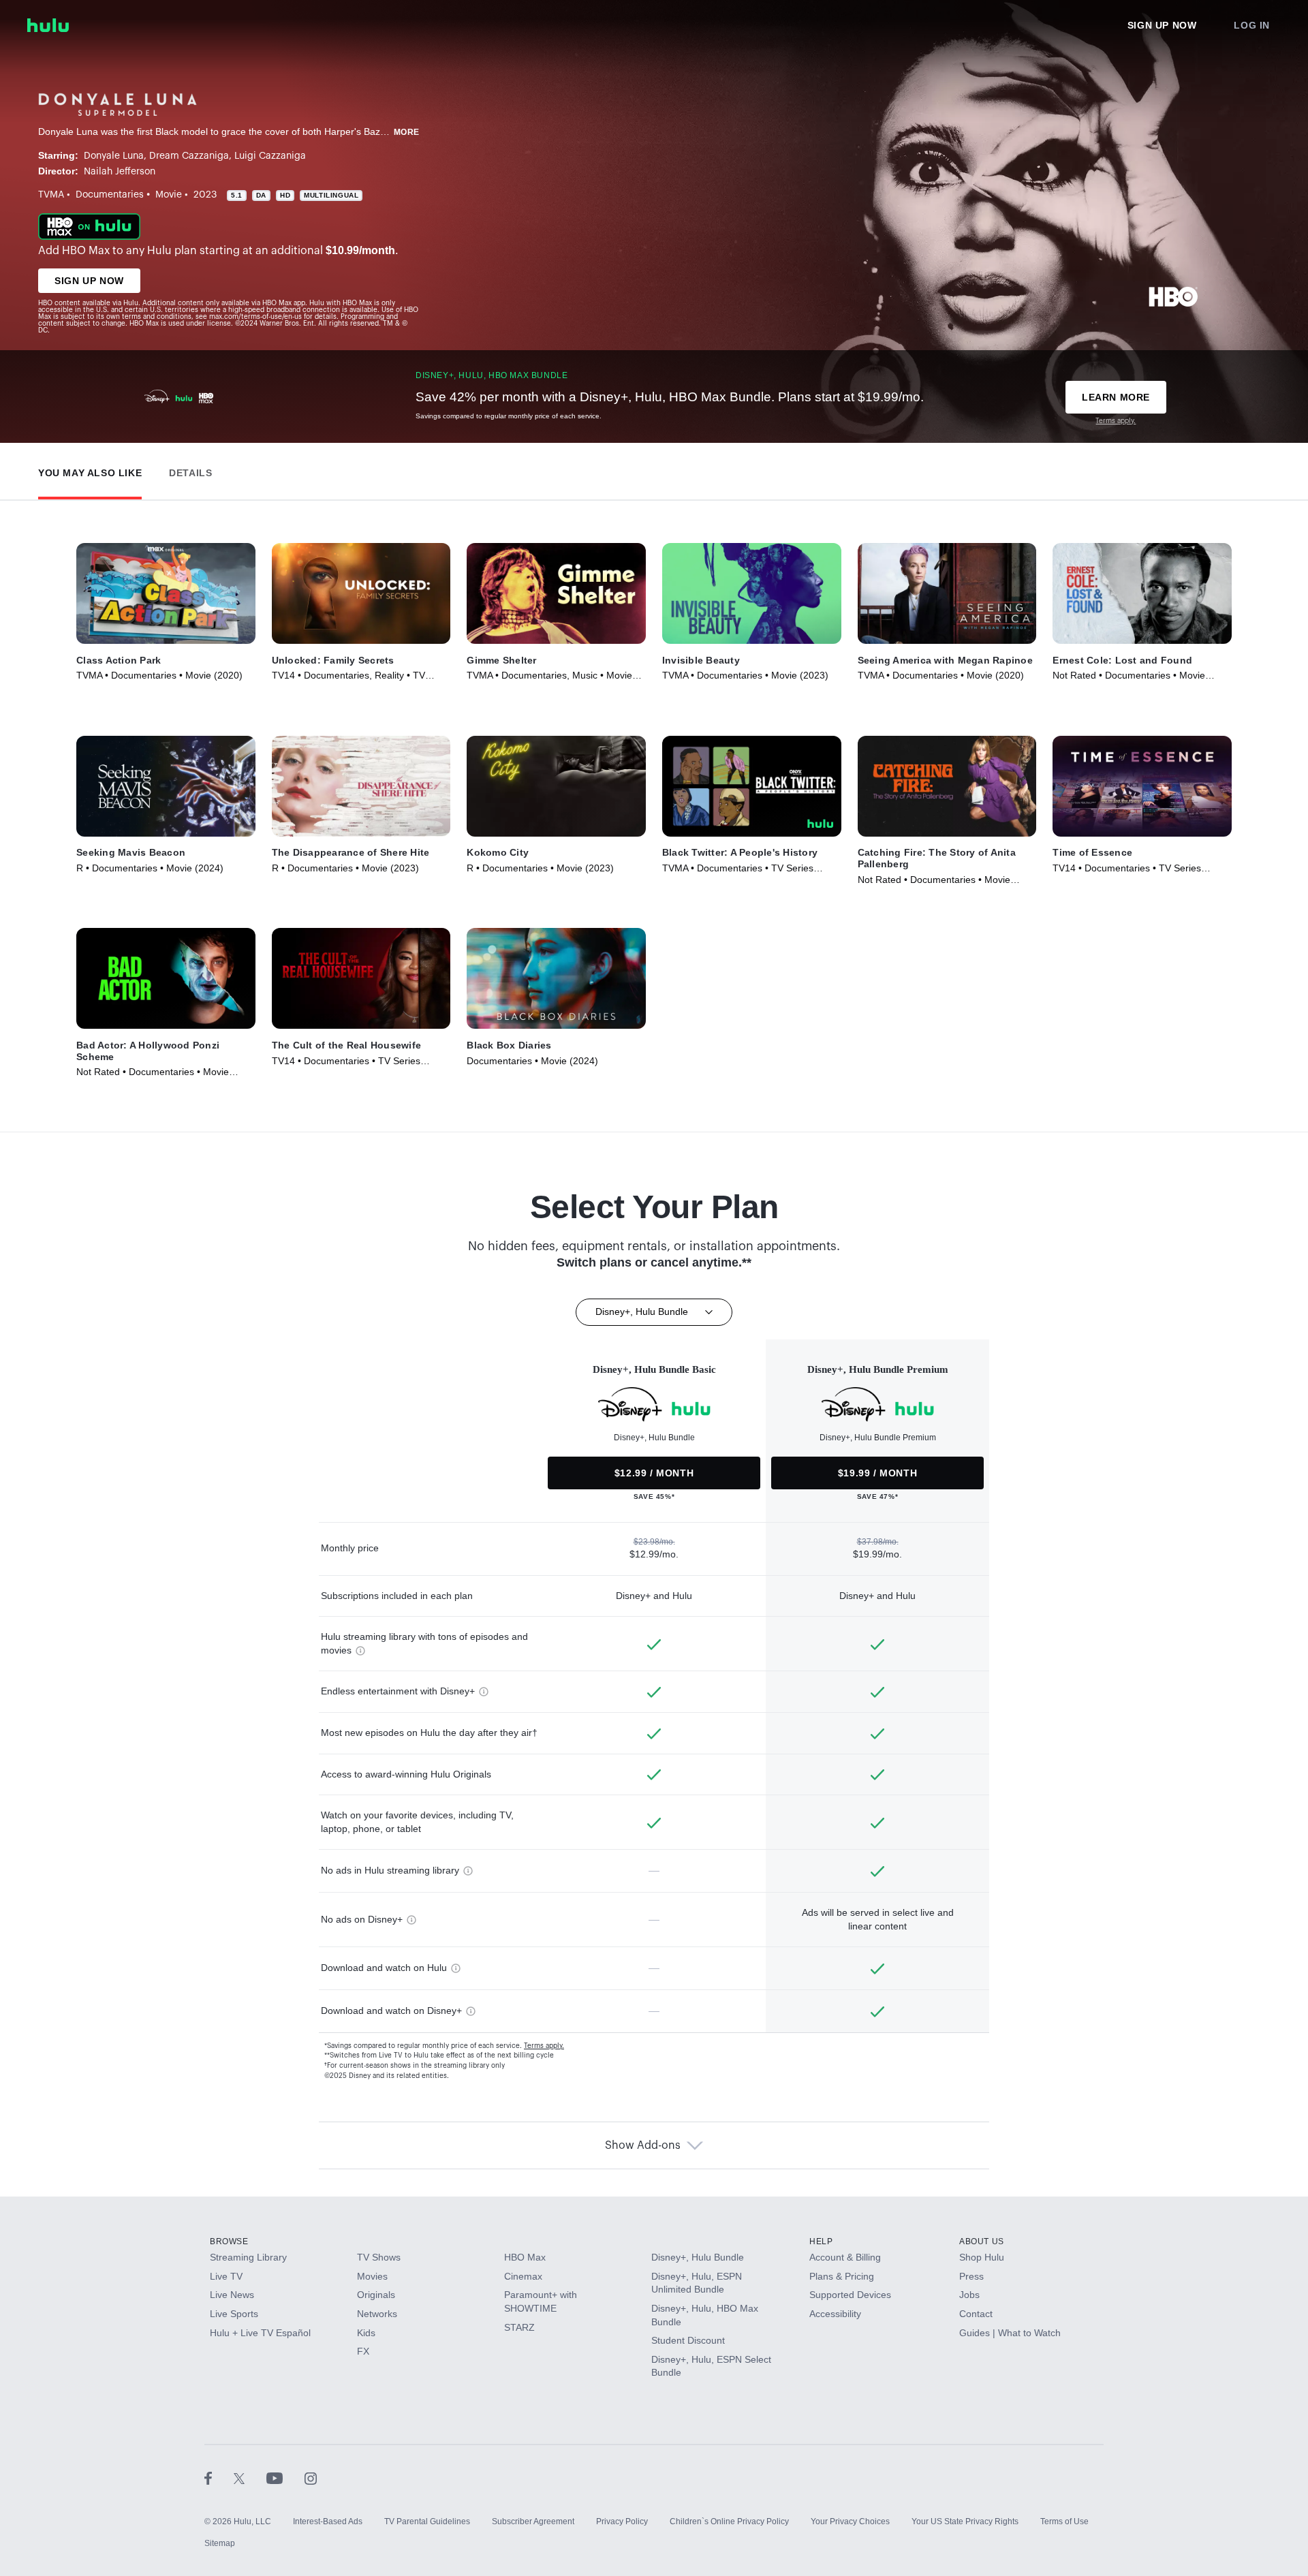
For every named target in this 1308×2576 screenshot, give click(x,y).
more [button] (407, 132)
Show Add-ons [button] (643, 2145)
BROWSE (229, 2241)
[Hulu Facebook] (219, 2478)
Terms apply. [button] (544, 2046)
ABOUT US (982, 2241)
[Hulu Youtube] (285, 2478)
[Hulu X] (250, 2478)
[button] (90, 470)
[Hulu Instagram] (311, 2478)
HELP (821, 2241)
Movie (169, 195)
